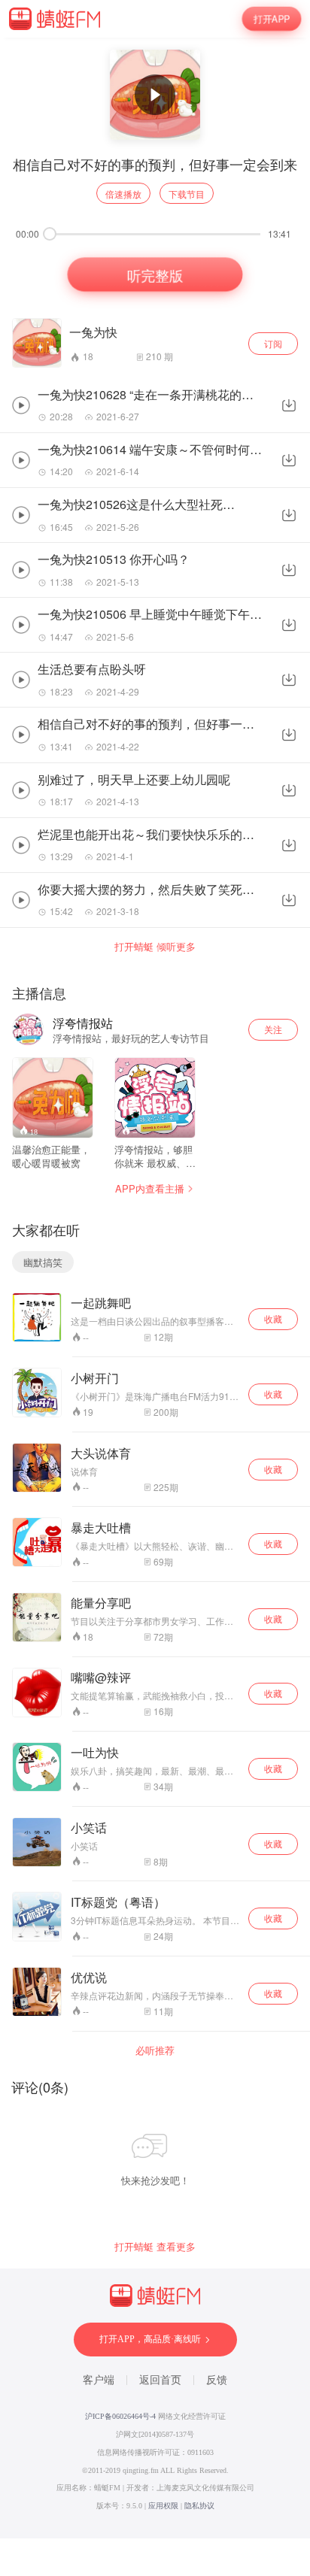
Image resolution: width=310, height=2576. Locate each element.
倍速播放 (123, 194)
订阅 (273, 343)
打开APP (272, 19)
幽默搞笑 (43, 1262)
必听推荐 (155, 2050)
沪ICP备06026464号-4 (120, 2416)
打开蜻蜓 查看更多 (155, 2247)
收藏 (273, 1318)
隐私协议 (199, 2506)
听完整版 (155, 275)
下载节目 (187, 194)
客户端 (99, 2380)
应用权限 (163, 2506)
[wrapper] (155, 1288)
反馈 (217, 2380)
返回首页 (160, 2380)
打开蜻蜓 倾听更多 (155, 947)
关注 (273, 1029)
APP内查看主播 (150, 1188)
